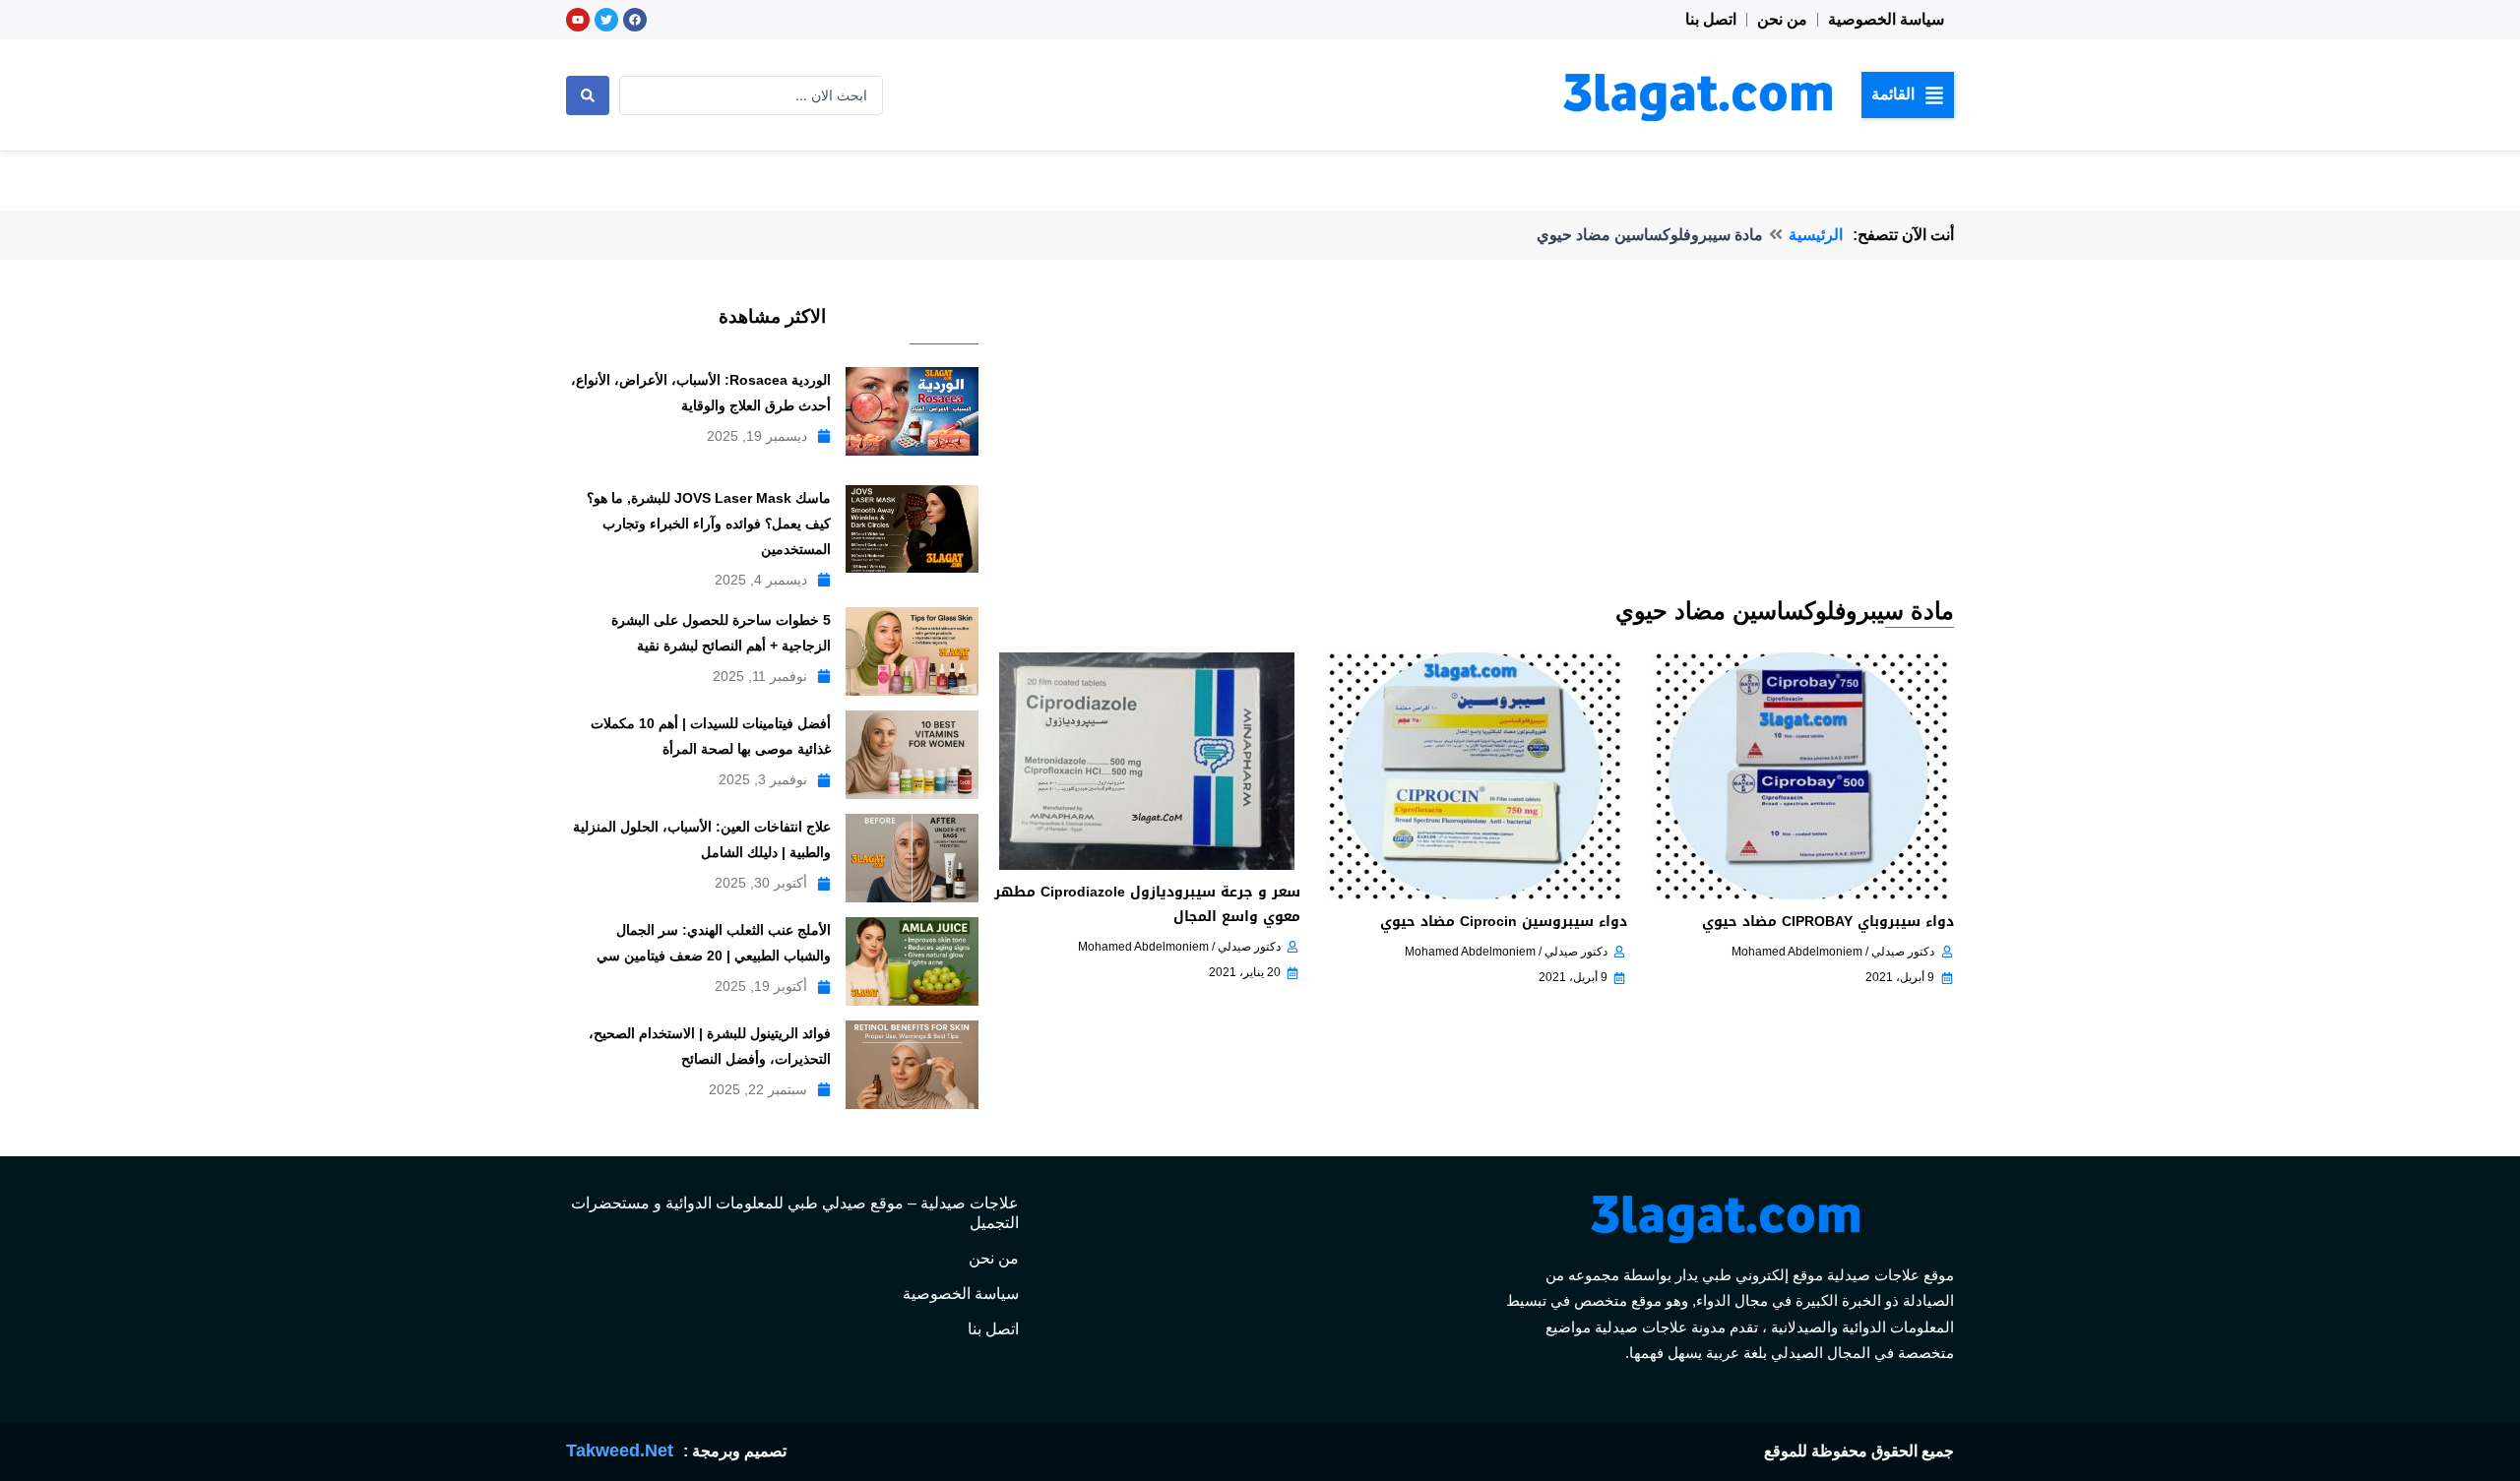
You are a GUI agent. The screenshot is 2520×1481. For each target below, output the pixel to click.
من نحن (1782, 19)
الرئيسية (1816, 235)
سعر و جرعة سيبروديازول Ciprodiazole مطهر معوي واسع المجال (1147, 904)
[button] (1908, 94)
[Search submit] (588, 95)
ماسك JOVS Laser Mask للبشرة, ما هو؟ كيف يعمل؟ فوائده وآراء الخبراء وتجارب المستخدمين (709, 524)
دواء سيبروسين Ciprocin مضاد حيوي (1504, 922)
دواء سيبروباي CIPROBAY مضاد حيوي (1828, 922)
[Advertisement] (1473, 447)
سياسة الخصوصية (1886, 19)
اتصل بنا (1711, 19)
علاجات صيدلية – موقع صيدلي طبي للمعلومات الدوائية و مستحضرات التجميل (795, 1213)
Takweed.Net (620, 1450)
